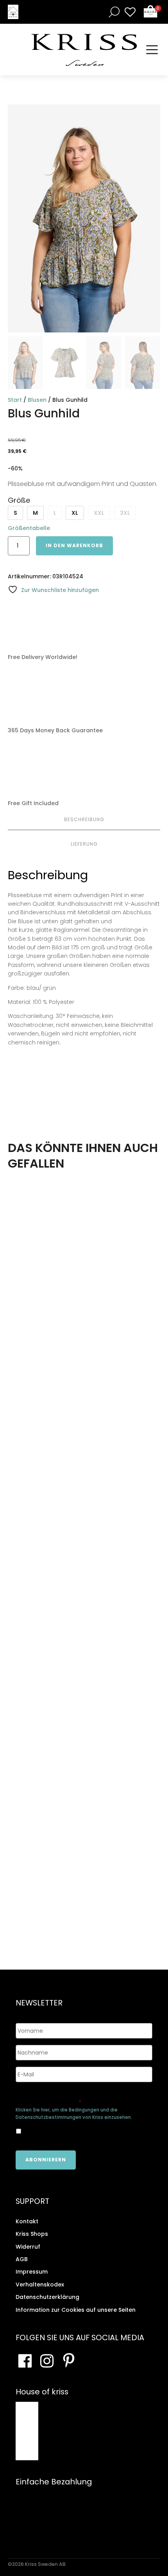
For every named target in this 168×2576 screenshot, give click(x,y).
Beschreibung (84, 819)
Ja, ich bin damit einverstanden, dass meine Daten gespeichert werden (77, 2131)
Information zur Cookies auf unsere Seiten (76, 2310)
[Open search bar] (113, 12)
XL (75, 513)
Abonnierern (46, 2160)
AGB (22, 2259)
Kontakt (27, 2221)
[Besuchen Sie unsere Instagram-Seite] (47, 2361)
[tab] (84, 820)
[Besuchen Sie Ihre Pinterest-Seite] (69, 2361)
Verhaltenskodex (40, 2284)
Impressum (32, 2272)
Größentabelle (29, 528)
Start (15, 400)
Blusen (37, 400)
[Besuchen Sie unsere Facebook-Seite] (25, 2361)
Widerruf (28, 2247)
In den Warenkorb (74, 545)
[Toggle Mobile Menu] (152, 50)
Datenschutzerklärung (47, 2297)
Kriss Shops (32, 2234)
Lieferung (84, 844)
